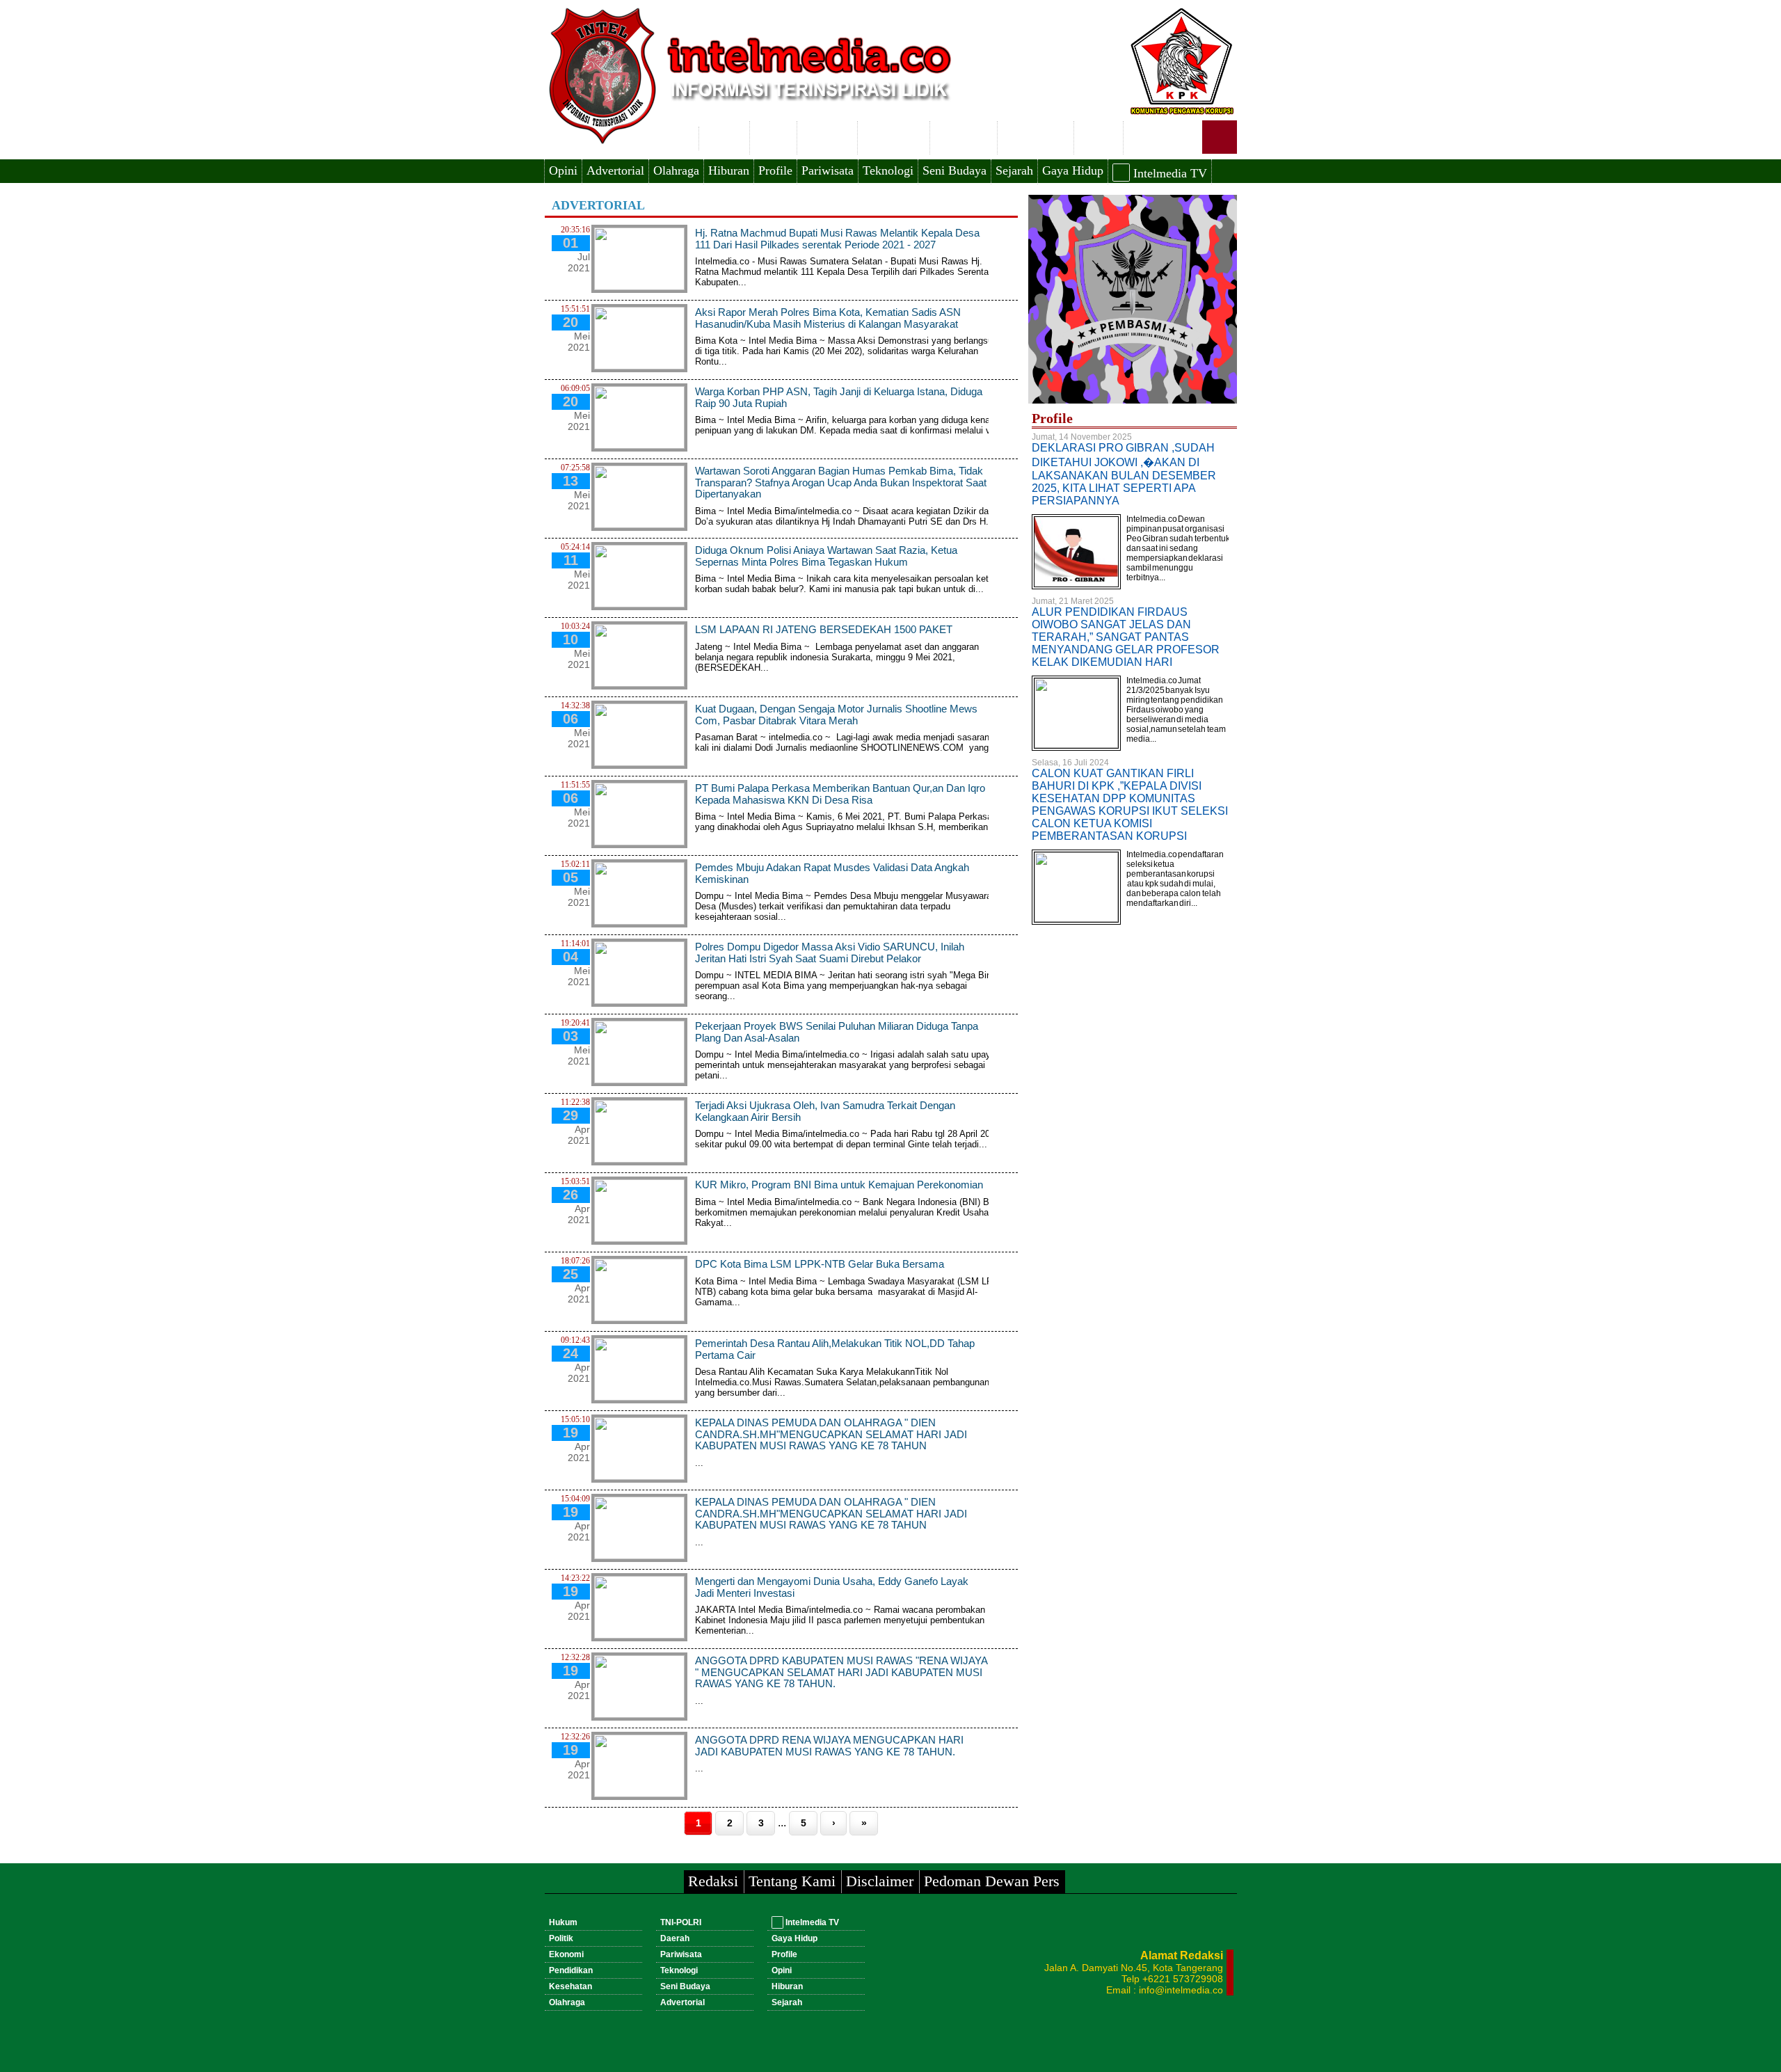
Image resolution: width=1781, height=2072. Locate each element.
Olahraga (676, 170)
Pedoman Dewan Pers (992, 1881)
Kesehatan (964, 136)
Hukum (724, 136)
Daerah (1099, 136)
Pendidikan (894, 136)
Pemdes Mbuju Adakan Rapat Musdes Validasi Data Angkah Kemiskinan (832, 873)
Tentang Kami (792, 1881)
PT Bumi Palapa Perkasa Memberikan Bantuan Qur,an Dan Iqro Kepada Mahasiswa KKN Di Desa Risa (840, 794)
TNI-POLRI (1036, 136)
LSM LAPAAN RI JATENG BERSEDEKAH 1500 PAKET (824, 629)
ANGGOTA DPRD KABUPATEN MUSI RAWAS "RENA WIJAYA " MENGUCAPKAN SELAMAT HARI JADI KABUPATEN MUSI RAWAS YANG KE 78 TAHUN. (841, 1672)
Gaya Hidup (1073, 170)
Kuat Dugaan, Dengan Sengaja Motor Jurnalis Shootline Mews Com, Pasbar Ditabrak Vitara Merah (836, 715)
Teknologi (888, 170)
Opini (563, 170)
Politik (773, 136)
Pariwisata (828, 170)
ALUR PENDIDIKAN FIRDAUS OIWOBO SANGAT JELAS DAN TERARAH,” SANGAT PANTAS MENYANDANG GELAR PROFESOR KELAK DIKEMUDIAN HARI (1126, 637)
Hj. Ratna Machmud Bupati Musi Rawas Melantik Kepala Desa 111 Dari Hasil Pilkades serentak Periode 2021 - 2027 (837, 239)
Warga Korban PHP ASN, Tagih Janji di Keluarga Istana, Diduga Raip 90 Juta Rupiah (839, 397)
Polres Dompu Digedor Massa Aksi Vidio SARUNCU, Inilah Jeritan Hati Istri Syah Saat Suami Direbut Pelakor (830, 953)
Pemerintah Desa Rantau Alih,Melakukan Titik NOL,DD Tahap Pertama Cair (835, 1349)
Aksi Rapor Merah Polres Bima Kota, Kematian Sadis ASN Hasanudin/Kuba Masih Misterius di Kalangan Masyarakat (828, 318)
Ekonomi (827, 136)
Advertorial (615, 170)
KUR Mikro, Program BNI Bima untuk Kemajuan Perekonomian (842, 1185)
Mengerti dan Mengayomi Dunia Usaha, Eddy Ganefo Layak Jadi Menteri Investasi (832, 1587)
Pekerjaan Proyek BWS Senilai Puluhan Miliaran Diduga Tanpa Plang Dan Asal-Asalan (837, 1032)
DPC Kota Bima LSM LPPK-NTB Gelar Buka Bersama (820, 1264)
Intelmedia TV (1168, 173)
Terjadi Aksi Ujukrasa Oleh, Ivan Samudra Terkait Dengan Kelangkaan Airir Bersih (825, 1111)
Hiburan (729, 170)
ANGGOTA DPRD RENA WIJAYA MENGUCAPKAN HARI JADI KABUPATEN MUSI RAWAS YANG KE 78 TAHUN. (829, 1746)
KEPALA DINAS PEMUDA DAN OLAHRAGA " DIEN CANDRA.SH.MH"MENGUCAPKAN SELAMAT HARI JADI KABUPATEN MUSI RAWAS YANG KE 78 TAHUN (831, 1434)
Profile (775, 170)
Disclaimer (880, 1881)
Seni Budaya (955, 170)
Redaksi (713, 1881)
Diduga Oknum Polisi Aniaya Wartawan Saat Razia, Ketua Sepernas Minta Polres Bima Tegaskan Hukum (826, 556)
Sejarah (1014, 170)
